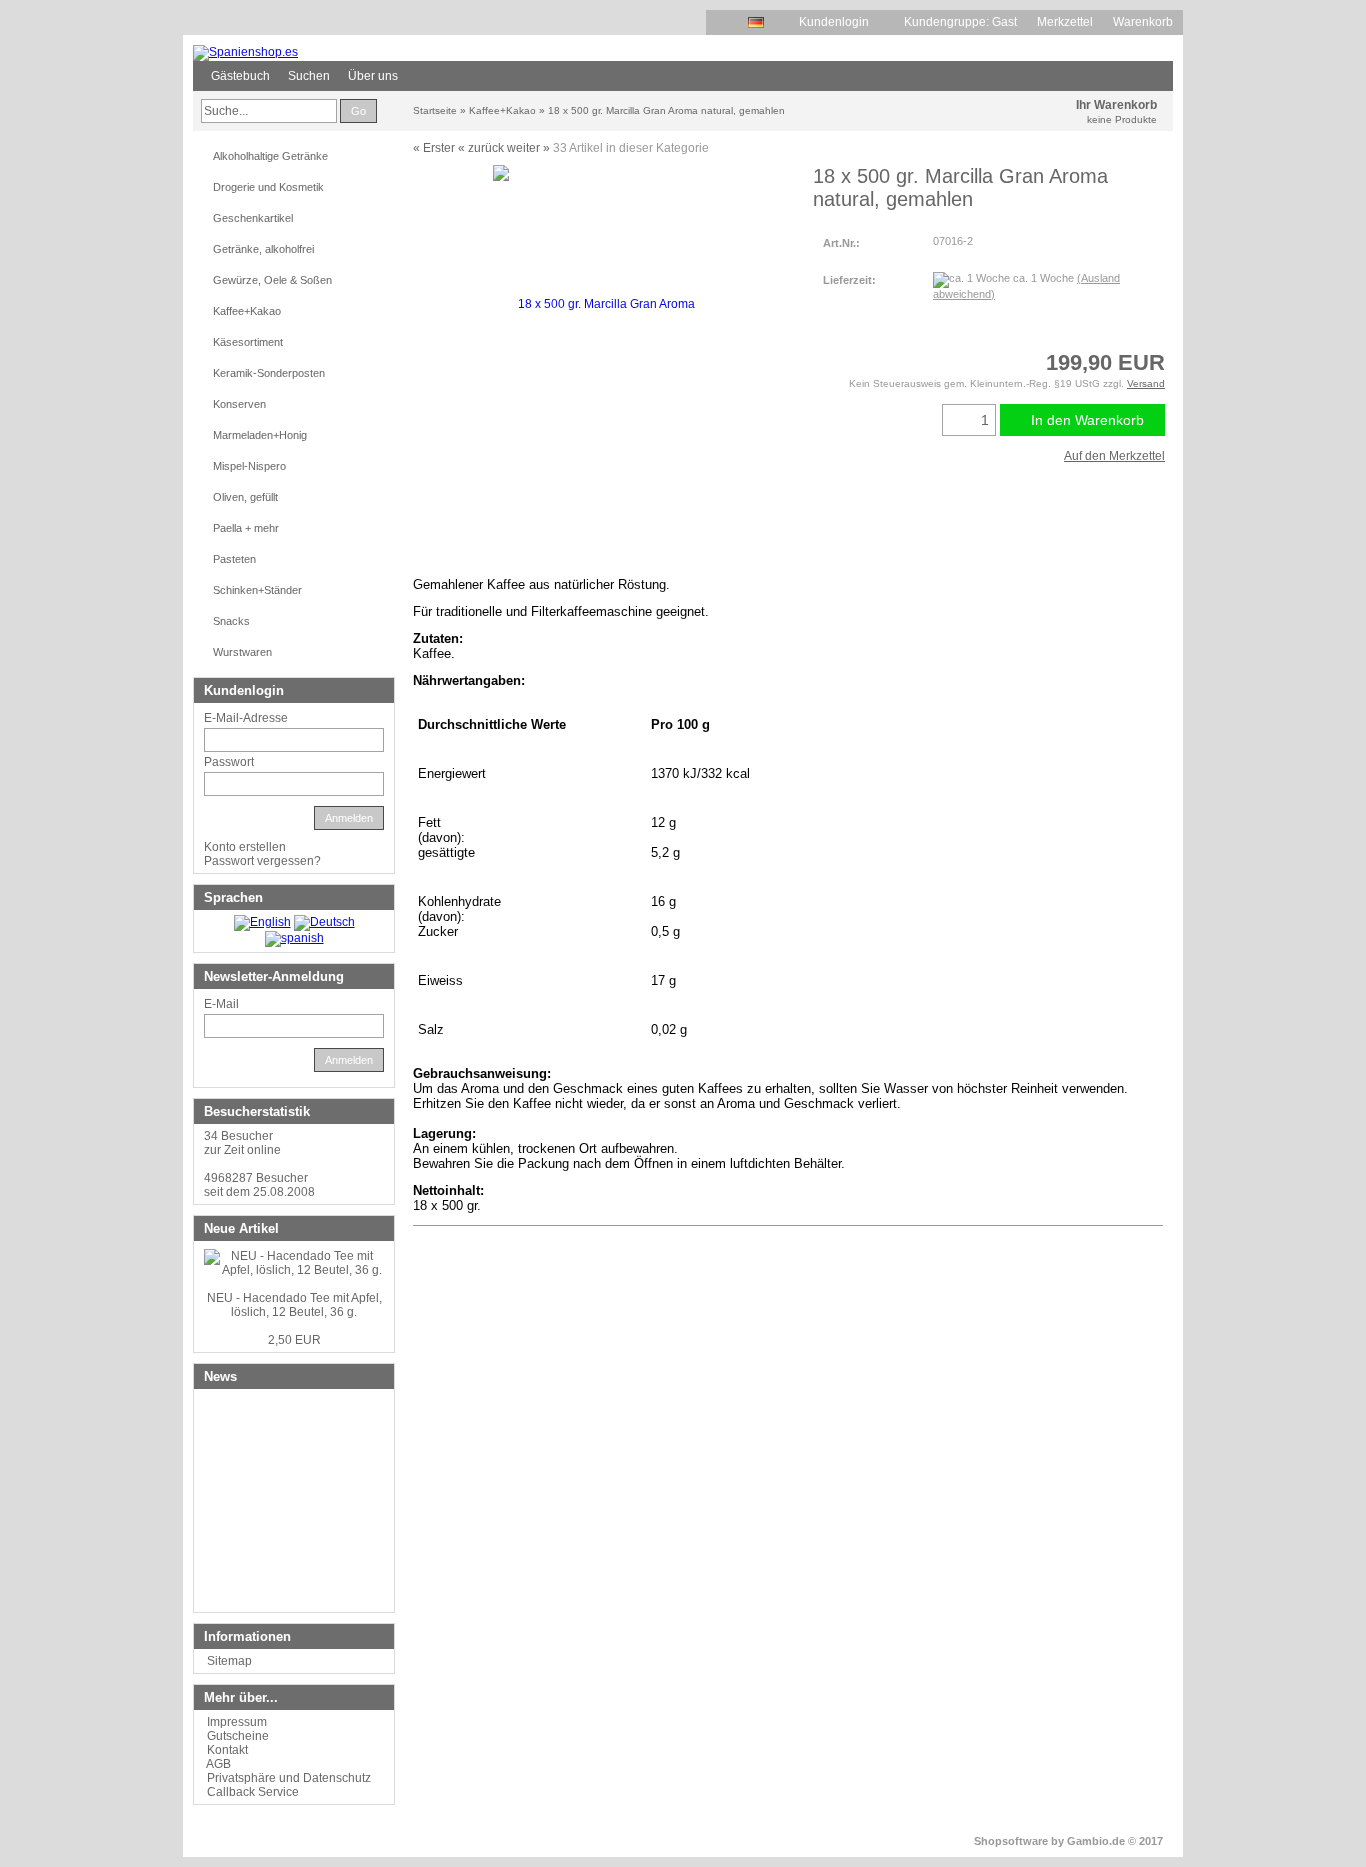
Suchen (309, 76)
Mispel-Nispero (249, 466)
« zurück (481, 148)
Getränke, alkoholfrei (263, 249)
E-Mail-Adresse (246, 718)
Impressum (237, 1722)
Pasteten (234, 559)
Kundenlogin (841, 22)
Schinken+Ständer (257, 590)
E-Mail (221, 1004)
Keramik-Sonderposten (269, 373)
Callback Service (253, 1792)
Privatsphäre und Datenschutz (289, 1778)
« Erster (434, 148)
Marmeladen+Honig (260, 435)
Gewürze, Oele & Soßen (272, 280)
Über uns (373, 76)
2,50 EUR (294, 1340)
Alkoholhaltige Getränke (270, 156)
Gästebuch (240, 76)
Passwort (229, 762)
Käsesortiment (248, 342)
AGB (218, 1764)
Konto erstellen (245, 847)
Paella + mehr (246, 528)
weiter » (528, 148)
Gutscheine (238, 1736)
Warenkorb (1143, 22)
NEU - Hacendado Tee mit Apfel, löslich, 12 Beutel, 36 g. (294, 1305)
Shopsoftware (1011, 1841)
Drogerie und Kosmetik (268, 187)
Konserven (239, 404)
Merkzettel (1065, 22)
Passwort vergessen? (262, 861)
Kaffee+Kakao (247, 311)
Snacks (231, 621)
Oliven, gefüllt (245, 497)
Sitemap (229, 1661)
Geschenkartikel (253, 218)
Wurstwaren (242, 652)
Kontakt (227, 1750)
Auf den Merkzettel (1114, 456)
